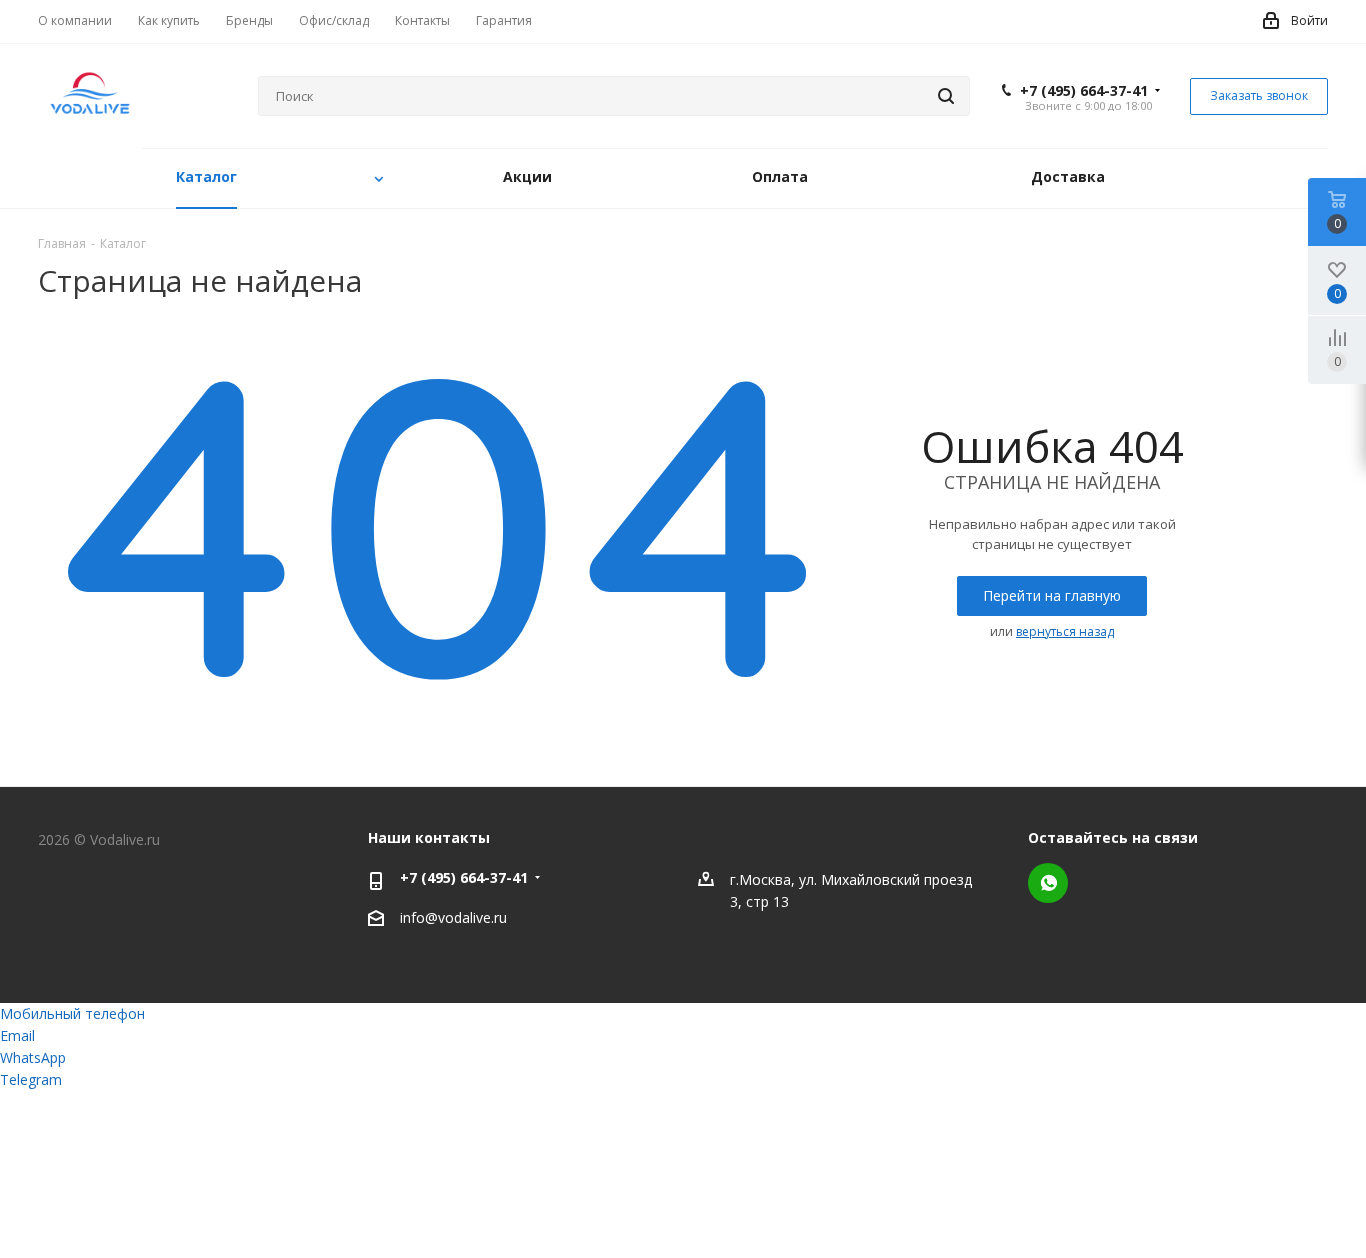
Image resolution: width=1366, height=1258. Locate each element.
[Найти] (946, 96)
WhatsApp (1048, 883)
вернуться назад (1065, 631)
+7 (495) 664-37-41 (1084, 91)
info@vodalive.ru (453, 917)
